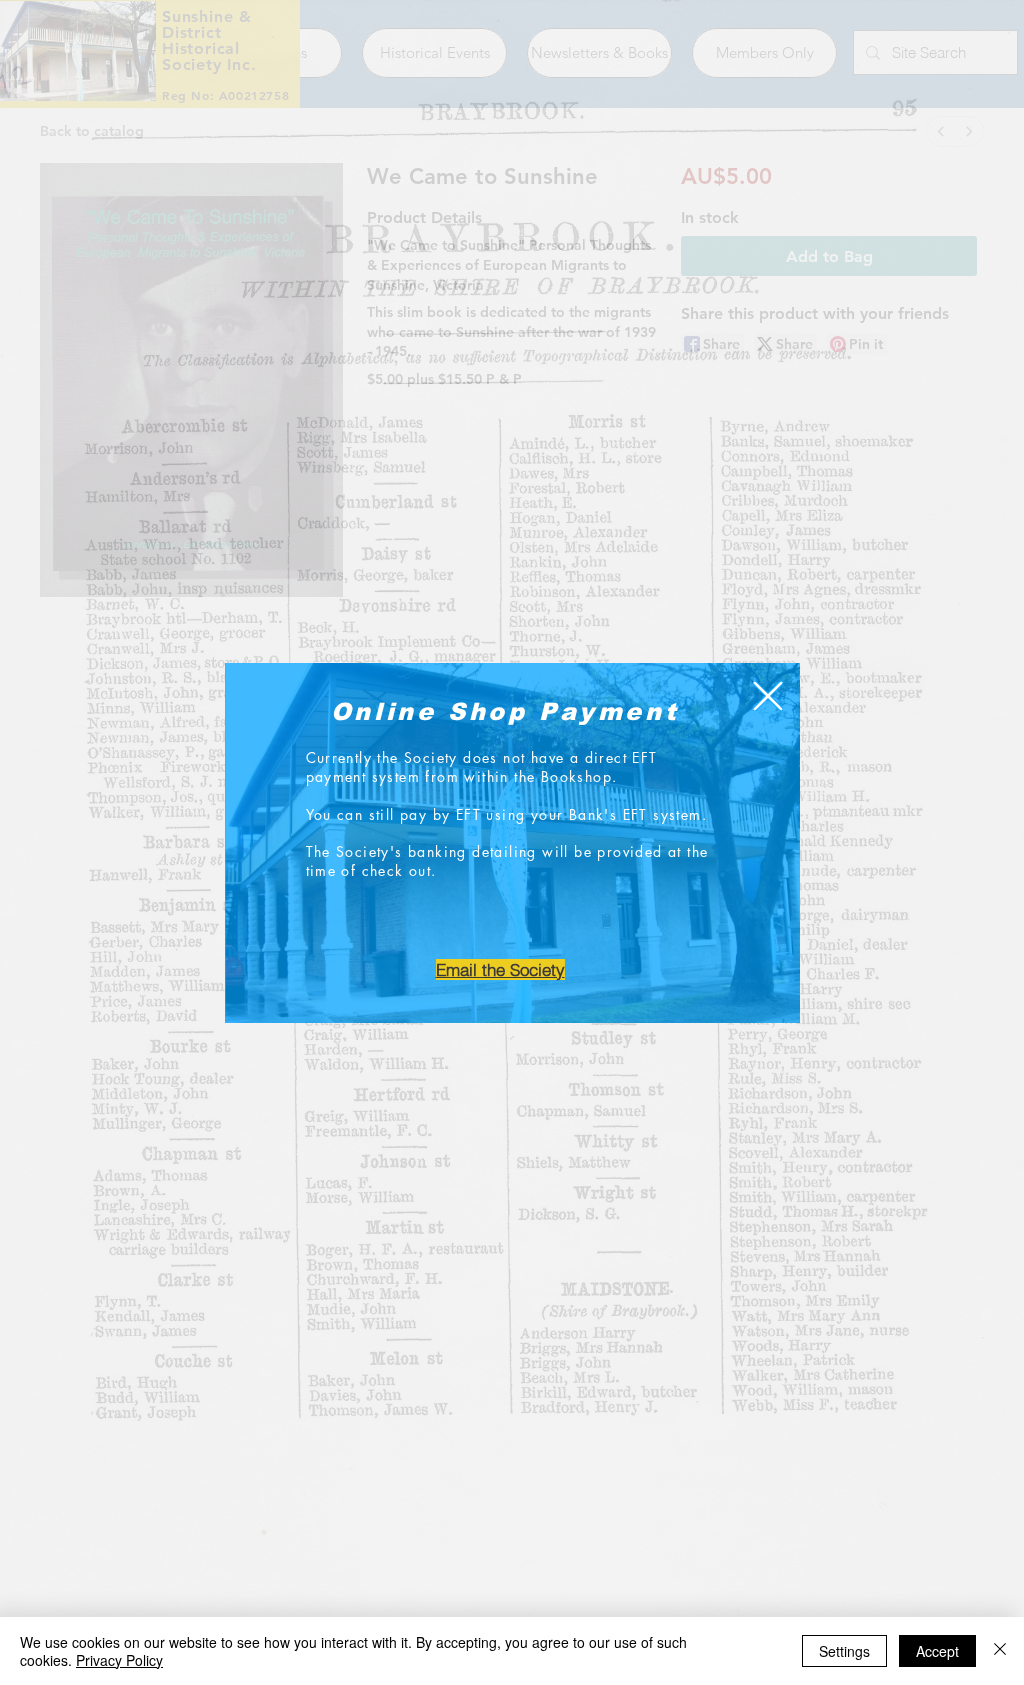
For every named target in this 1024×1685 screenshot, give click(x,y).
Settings (844, 1651)
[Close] (1000, 1651)
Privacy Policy (119, 1660)
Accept (937, 1651)
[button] (768, 696)
